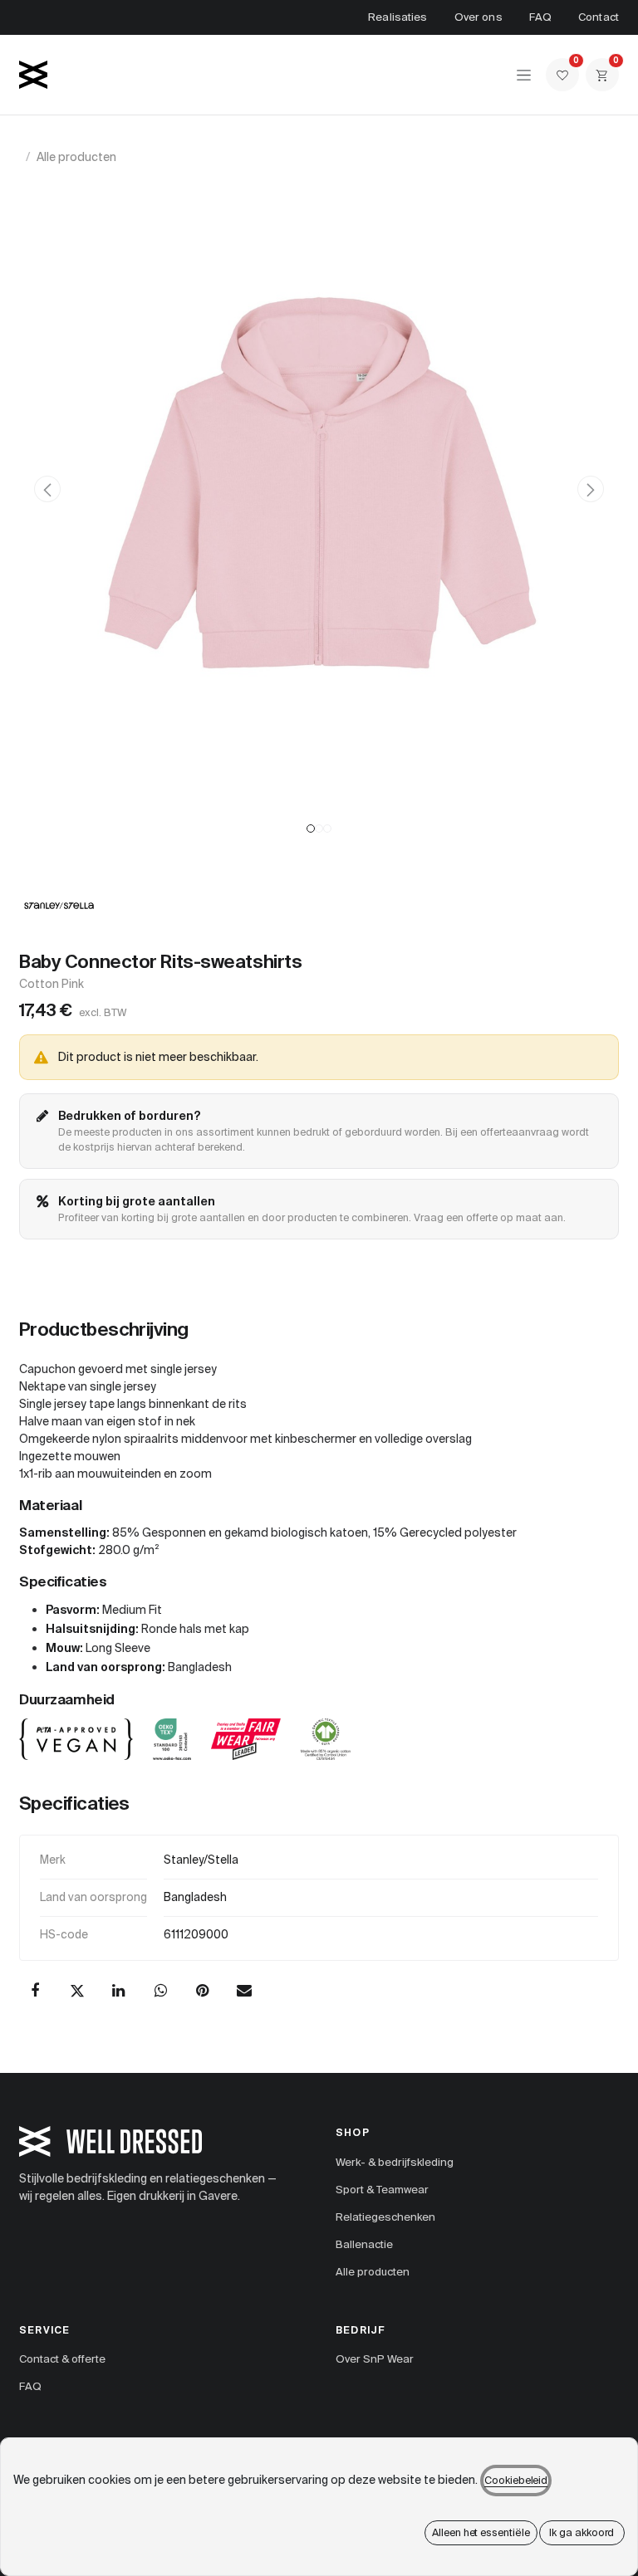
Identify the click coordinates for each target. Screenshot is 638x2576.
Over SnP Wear (375, 2359)
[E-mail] (244, 1991)
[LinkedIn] (119, 1991)
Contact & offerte (62, 2359)
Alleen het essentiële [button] (481, 2532)
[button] (47, 489)
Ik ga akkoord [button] (582, 2532)
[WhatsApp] (160, 1991)
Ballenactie (364, 2244)
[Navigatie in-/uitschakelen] (524, 75)
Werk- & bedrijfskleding (395, 2162)
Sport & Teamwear (382, 2190)
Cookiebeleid (516, 2481)
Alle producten (76, 157)
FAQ (540, 17)
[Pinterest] (203, 1991)
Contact (599, 17)
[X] (77, 1991)
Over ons (478, 17)
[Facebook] (35, 1991)
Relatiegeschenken (385, 2217)
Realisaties (398, 17)
